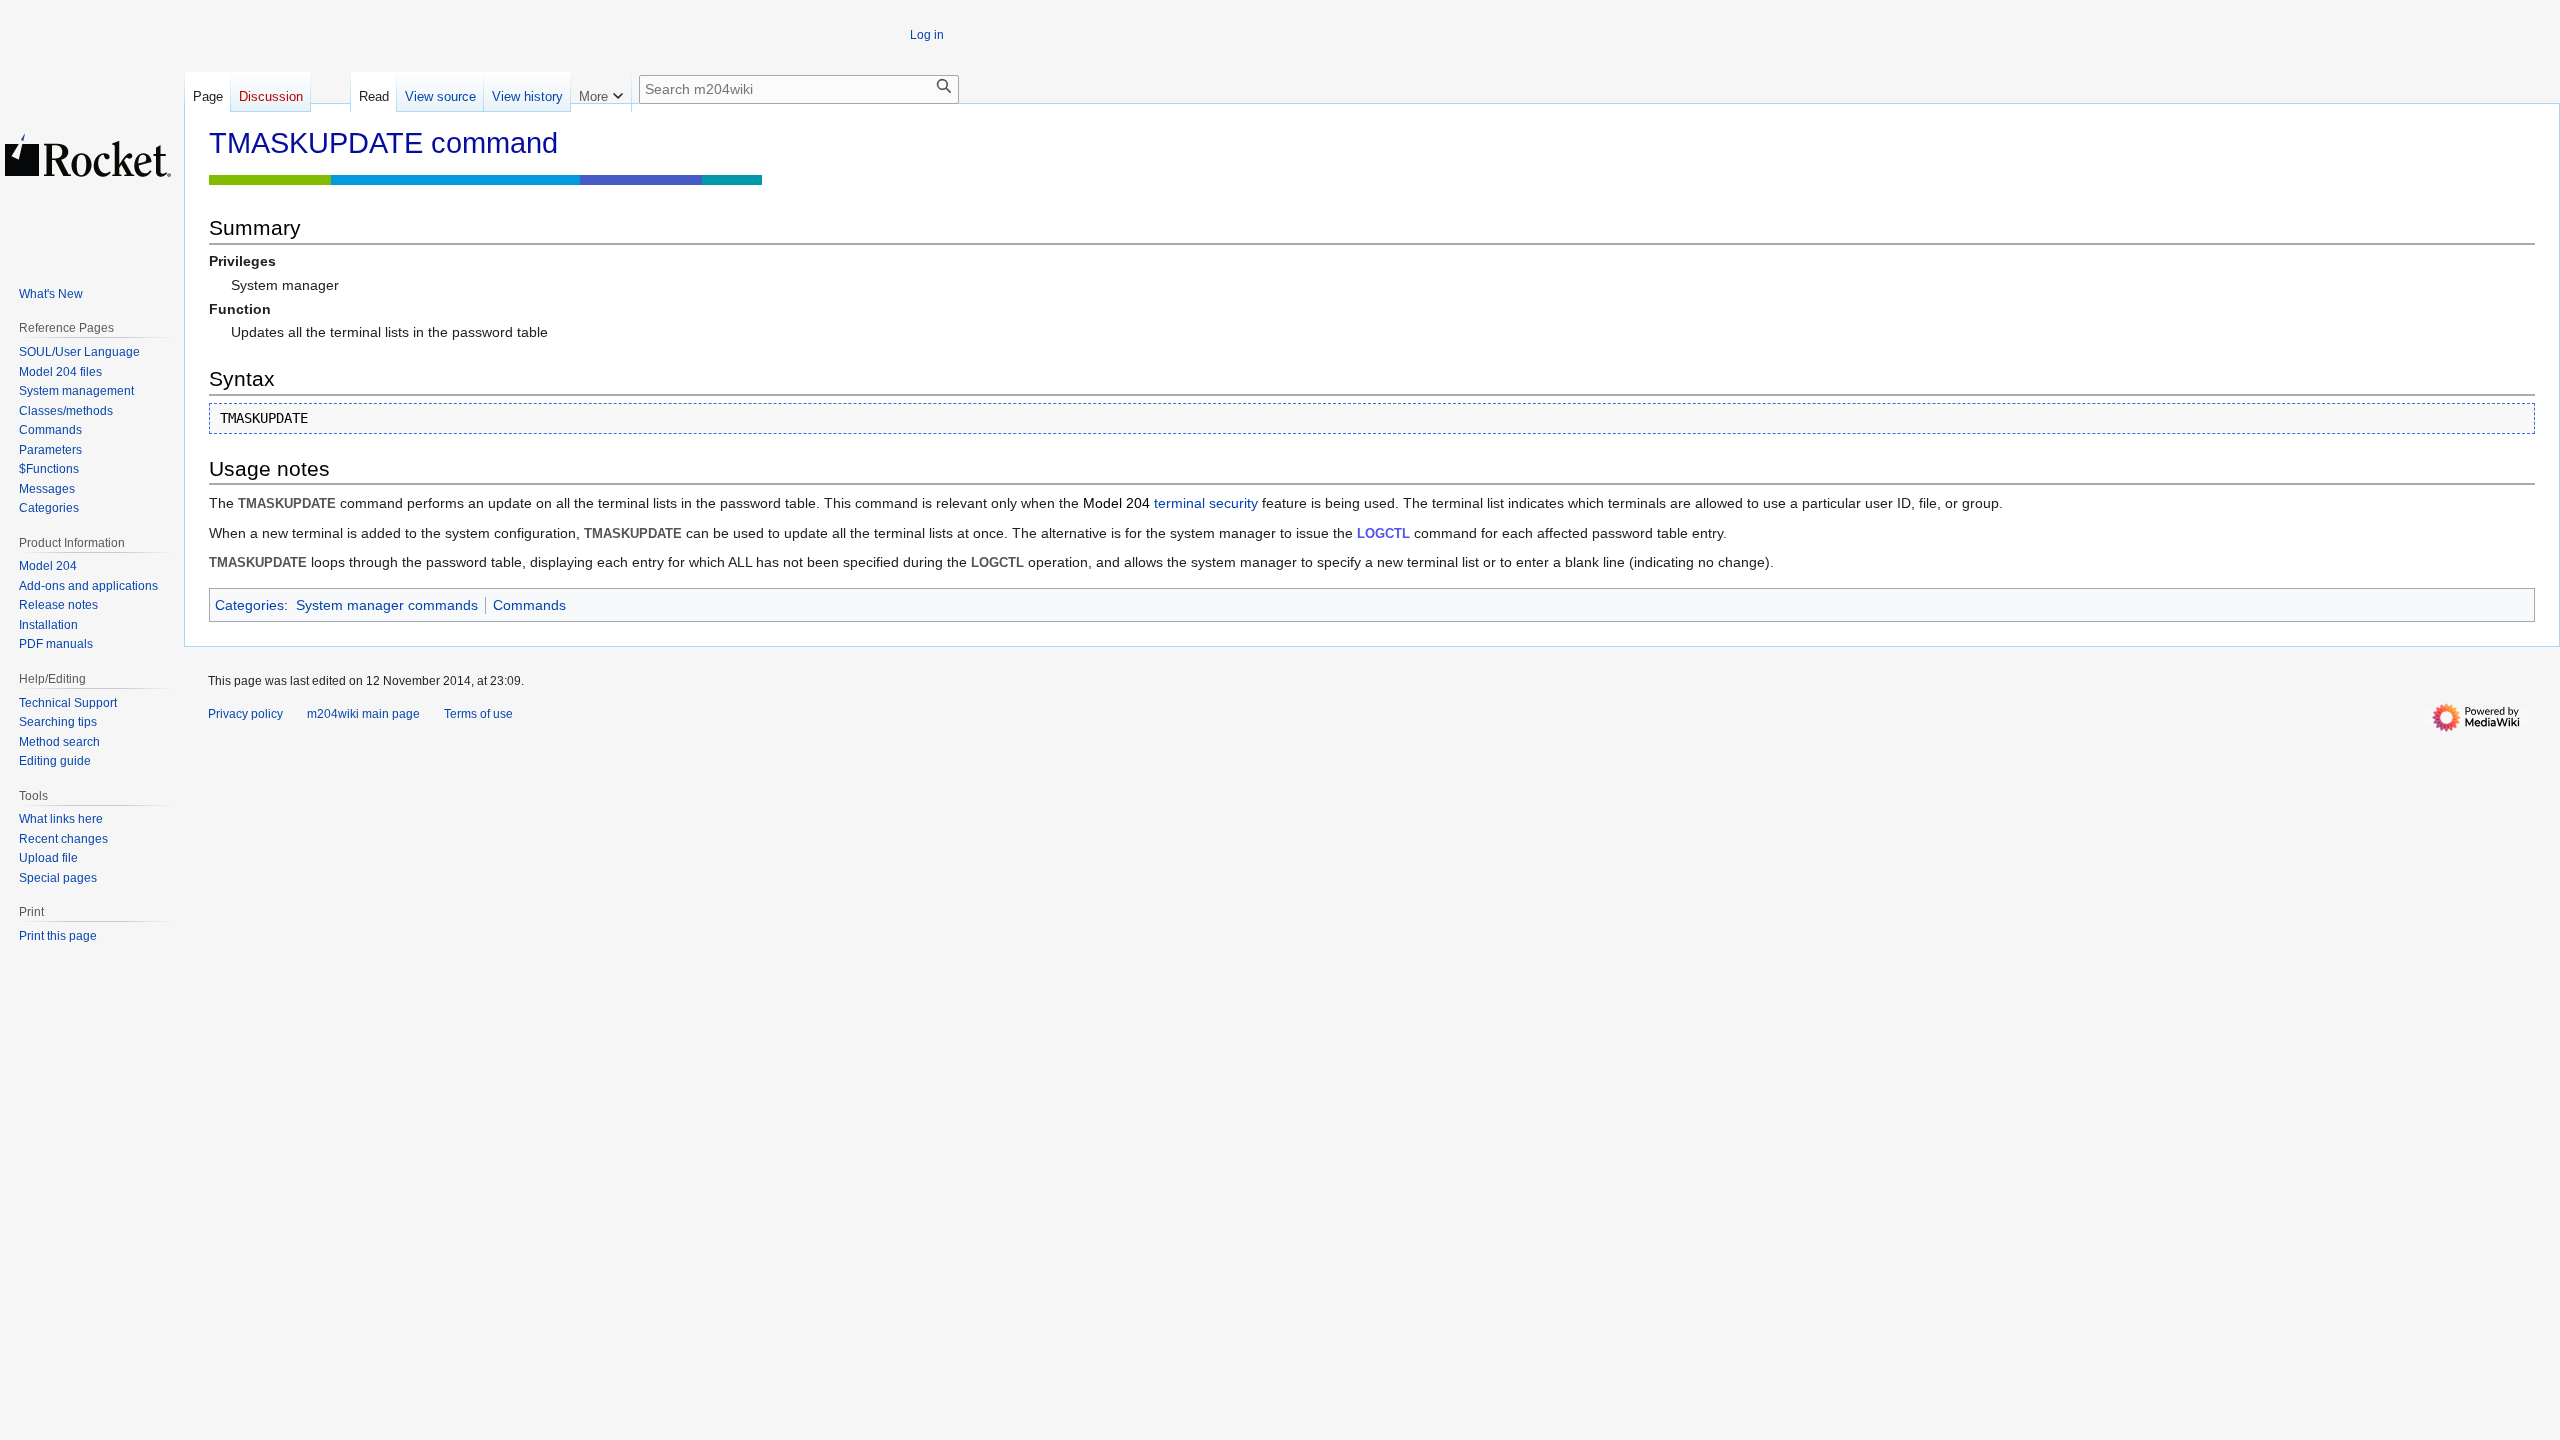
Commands (529, 605)
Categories (249, 605)
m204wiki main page (363, 714)
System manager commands (387, 605)
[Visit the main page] (88, 155)
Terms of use (478, 714)
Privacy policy (245, 714)
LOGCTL (1383, 533)
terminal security (1206, 503)
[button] (601, 92)
